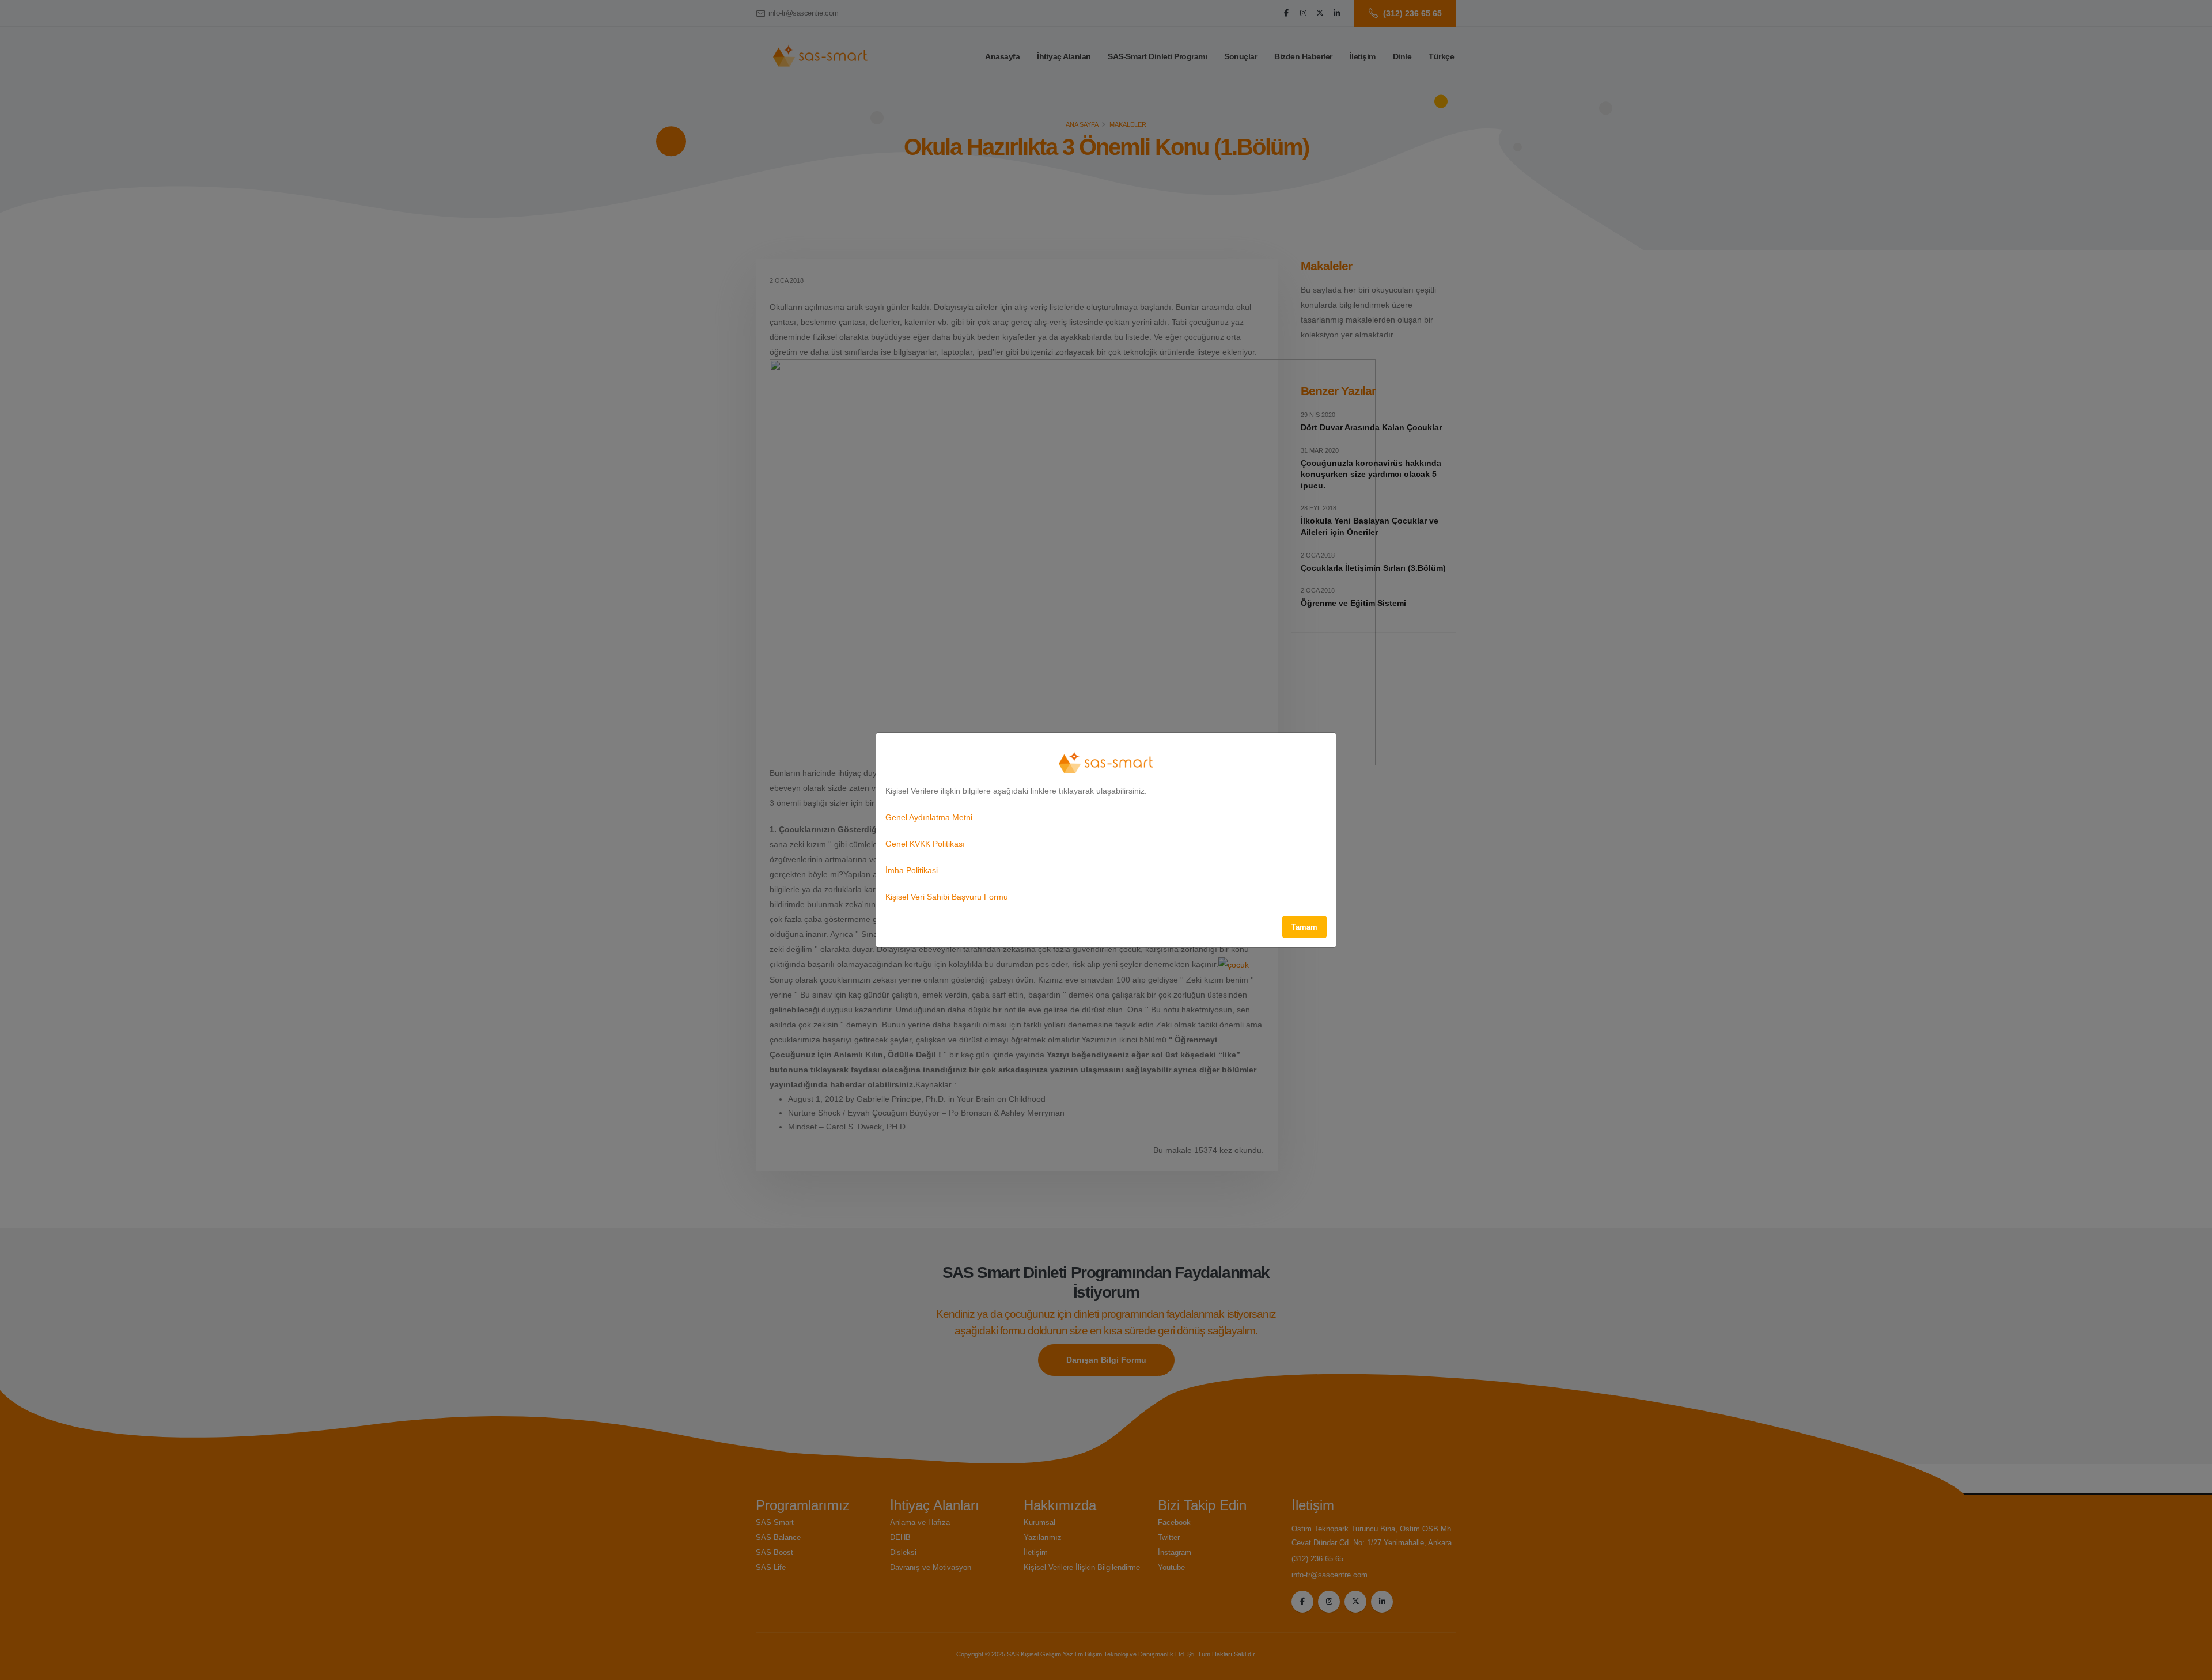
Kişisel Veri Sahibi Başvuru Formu (947, 897)
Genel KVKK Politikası (925, 844)
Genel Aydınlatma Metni (929, 817)
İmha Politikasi (912, 870)
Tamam (1304, 927)
